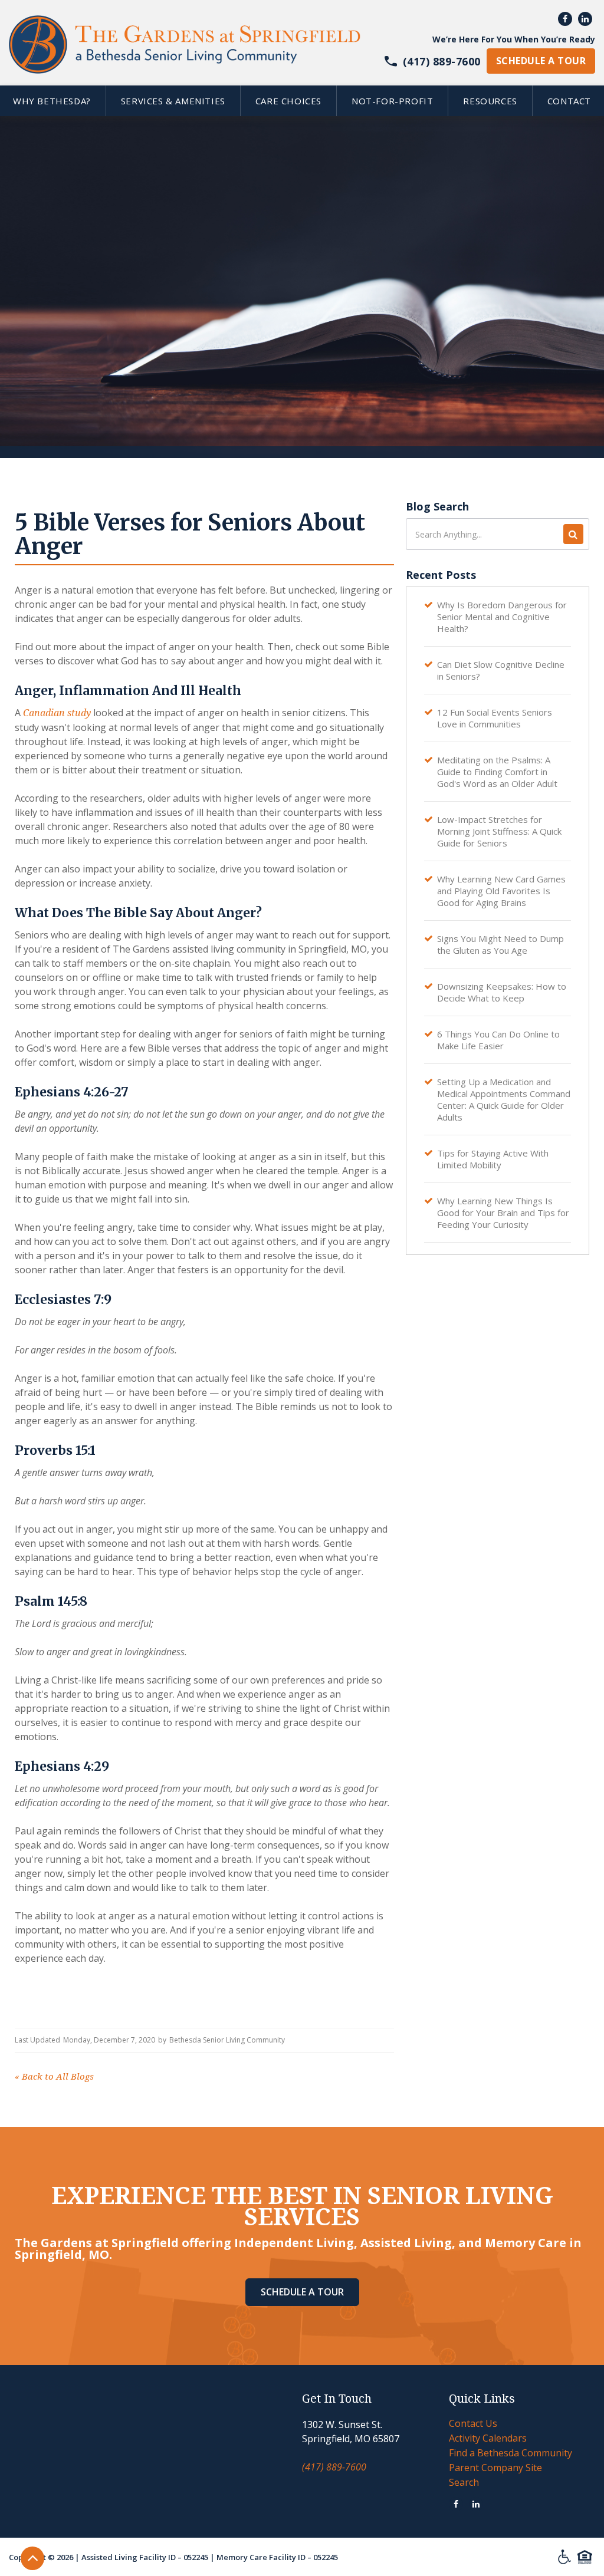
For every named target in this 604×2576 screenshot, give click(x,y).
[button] (173, 101)
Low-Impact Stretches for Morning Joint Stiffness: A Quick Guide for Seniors (499, 831)
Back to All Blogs (54, 2077)
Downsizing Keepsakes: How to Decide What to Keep (502, 992)
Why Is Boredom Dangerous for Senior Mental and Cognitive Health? (502, 617)
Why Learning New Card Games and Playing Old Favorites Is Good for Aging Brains (501, 891)
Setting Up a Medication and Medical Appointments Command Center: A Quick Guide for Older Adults (504, 1099)
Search (464, 2482)
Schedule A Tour (302, 2292)
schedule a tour (541, 61)
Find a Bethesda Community (511, 2453)
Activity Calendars (488, 2438)
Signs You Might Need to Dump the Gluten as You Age (500, 944)
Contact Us (473, 2423)
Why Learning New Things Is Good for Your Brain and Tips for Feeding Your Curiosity (503, 1213)
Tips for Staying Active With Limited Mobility (493, 1159)
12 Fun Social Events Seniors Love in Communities (495, 718)
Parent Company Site (495, 2468)
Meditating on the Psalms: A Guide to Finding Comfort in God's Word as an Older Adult (497, 772)
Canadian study (56, 713)
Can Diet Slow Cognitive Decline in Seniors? (501, 670)
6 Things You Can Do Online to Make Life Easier (498, 1040)
